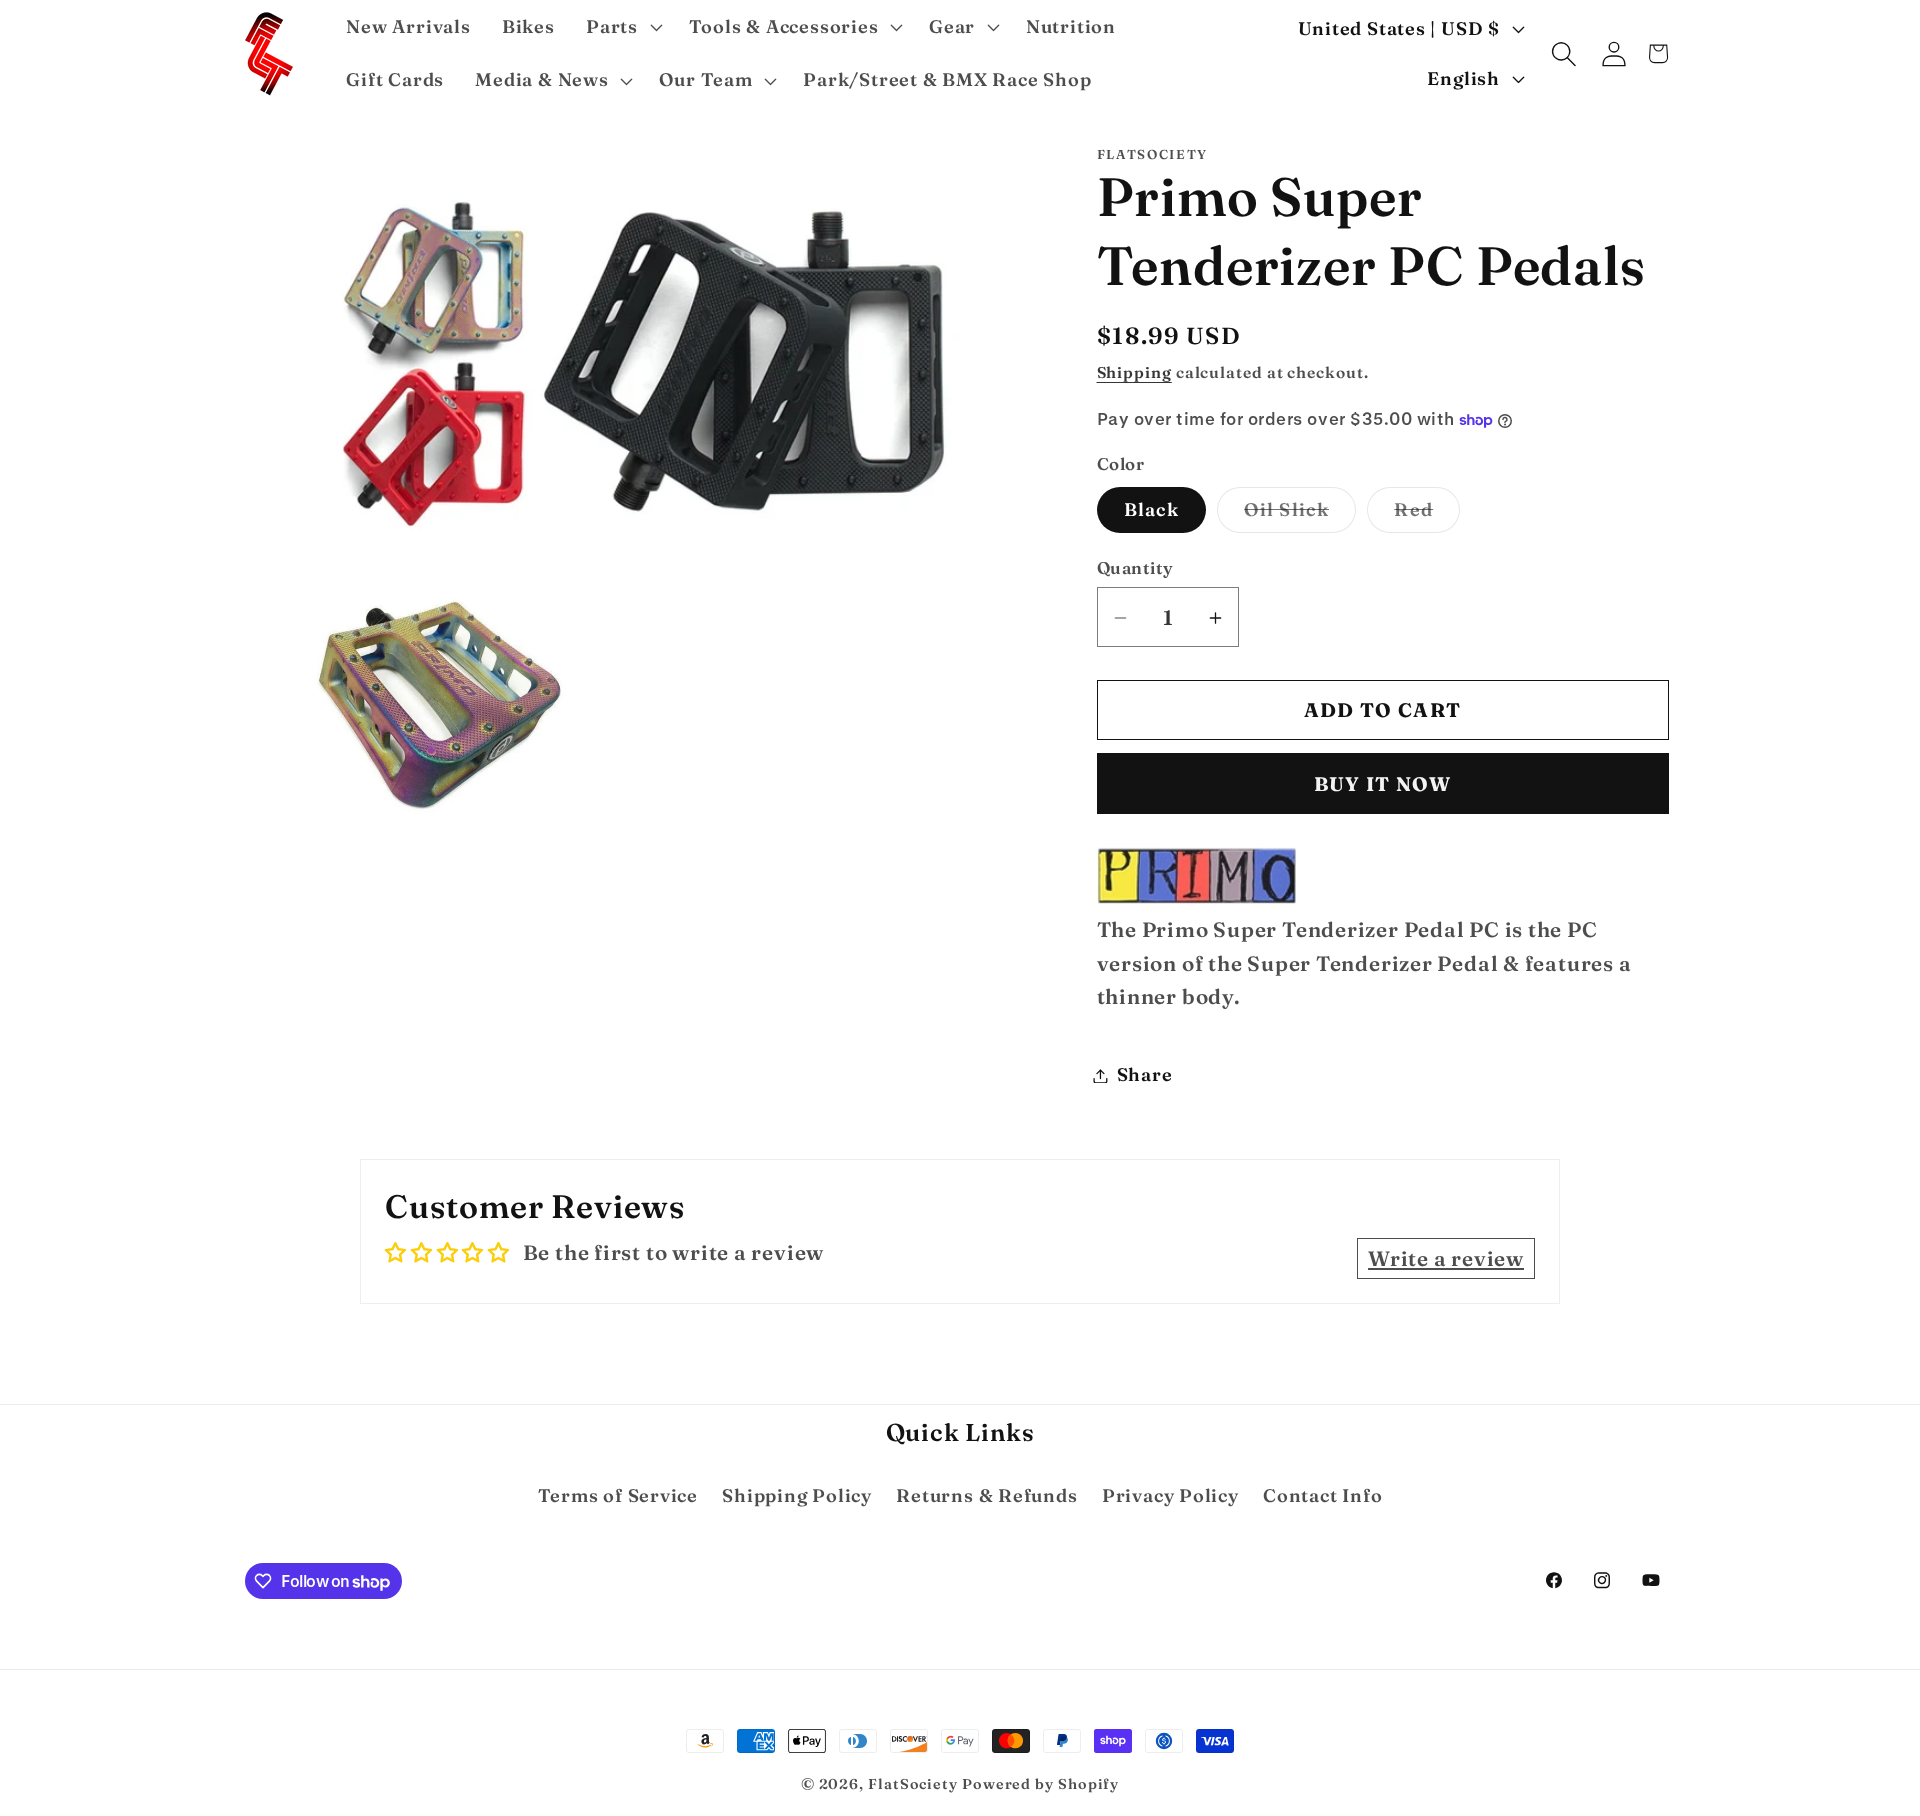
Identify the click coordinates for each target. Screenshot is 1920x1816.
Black (1152, 510)
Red (1427, 516)
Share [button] (1145, 1075)
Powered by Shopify (1040, 1784)
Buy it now (1383, 784)
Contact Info (1322, 1495)
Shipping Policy (797, 1495)
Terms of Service (618, 1495)
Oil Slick (1300, 516)
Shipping (1134, 372)
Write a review (1446, 1258)
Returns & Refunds (986, 1495)
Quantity (1135, 567)
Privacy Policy (1170, 1495)
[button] (621, 27)
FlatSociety (913, 1784)
